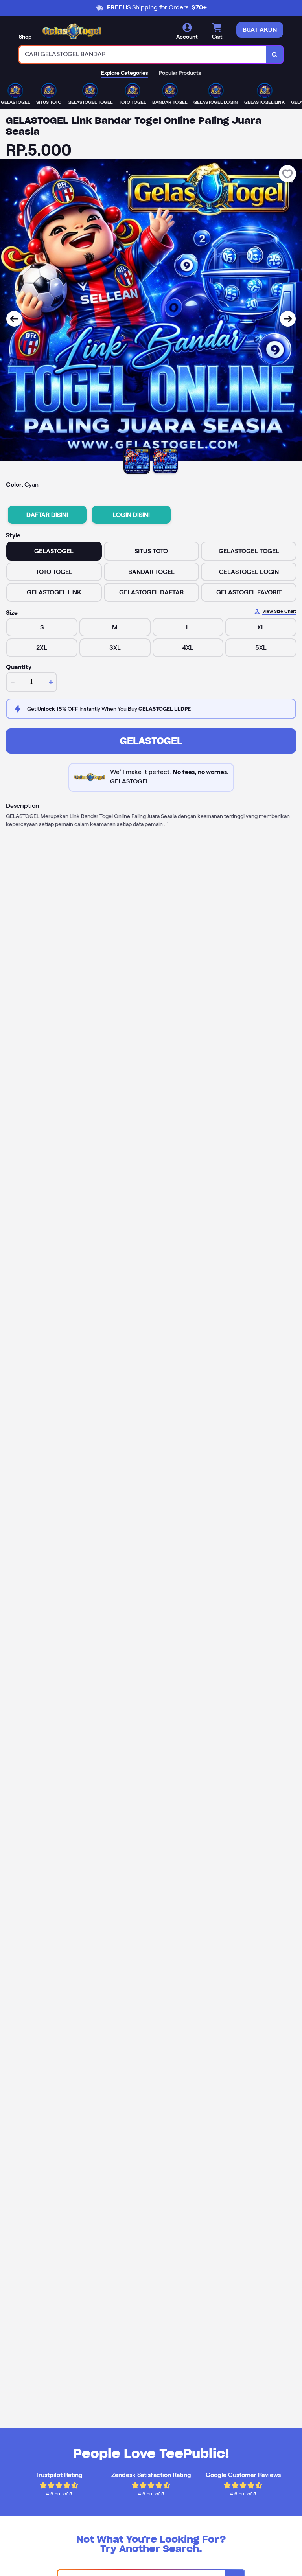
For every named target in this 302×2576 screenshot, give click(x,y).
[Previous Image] (14, 319)
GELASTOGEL (151, 741)
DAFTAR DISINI (47, 515)
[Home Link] (72, 31)
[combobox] (143, 54)
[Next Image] (288, 319)
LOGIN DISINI (131, 515)
